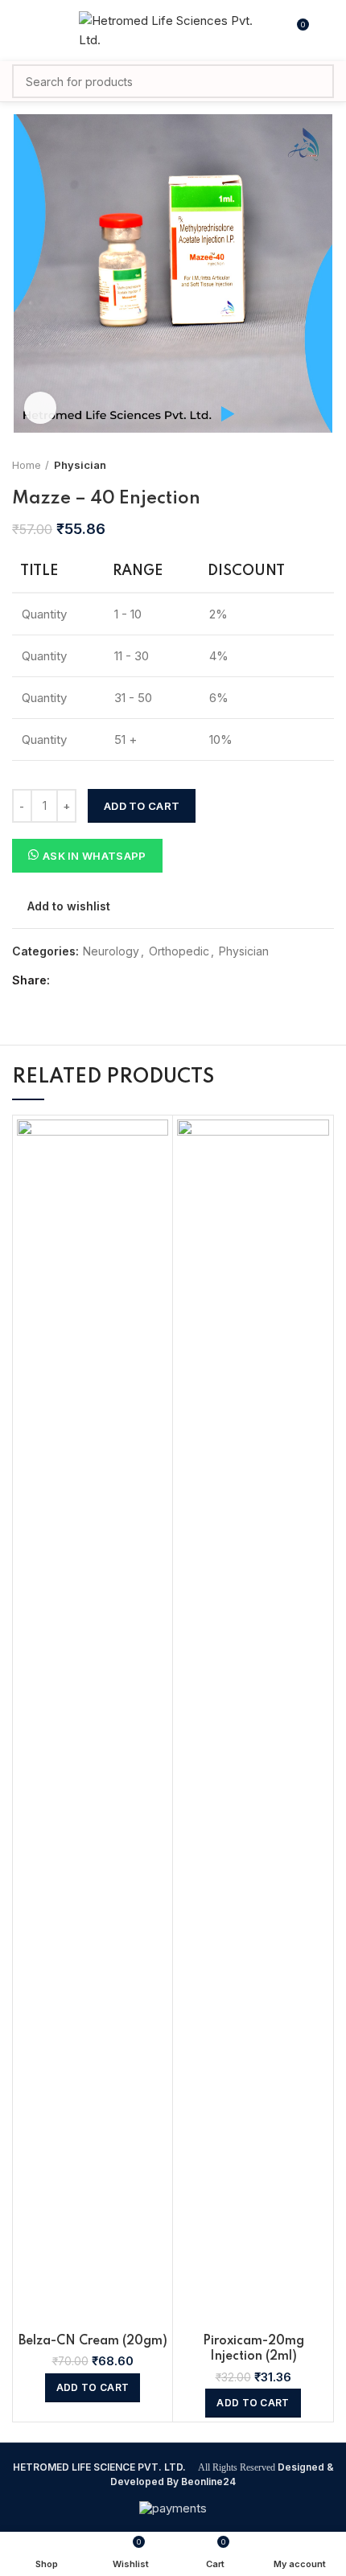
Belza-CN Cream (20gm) (93, 2341)
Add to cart (142, 806)
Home (27, 465)
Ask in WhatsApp (95, 856)
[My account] (328, 31)
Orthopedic (179, 951)
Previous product (294, 465)
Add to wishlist (69, 906)
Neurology (111, 951)
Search (312, 81)
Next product (326, 465)
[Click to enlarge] (40, 408)
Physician (80, 465)
